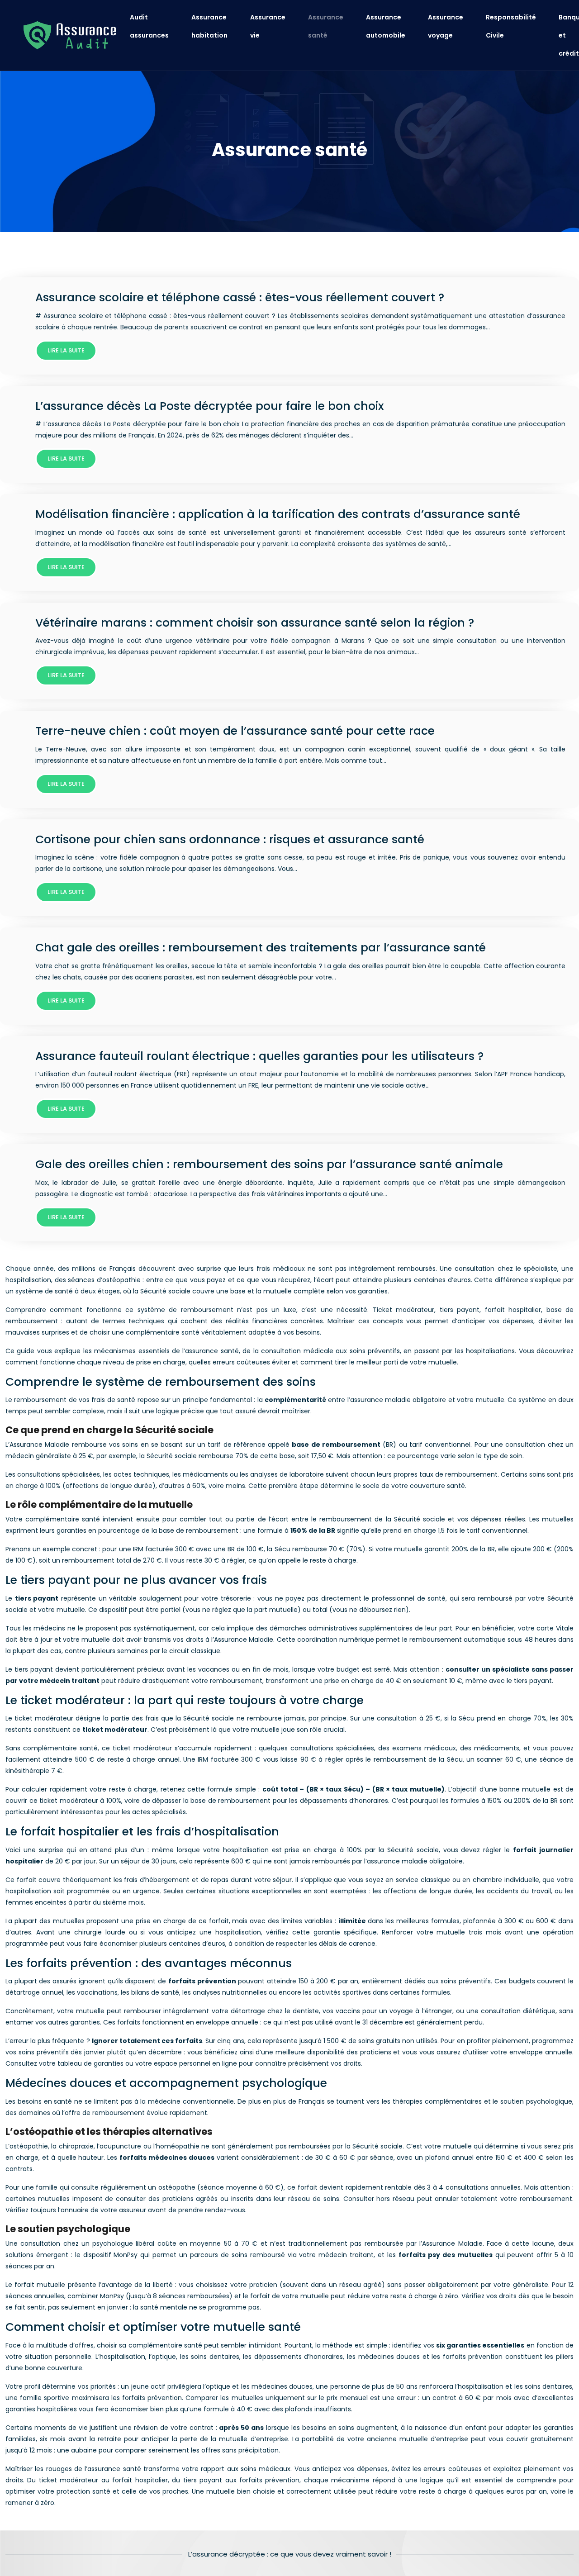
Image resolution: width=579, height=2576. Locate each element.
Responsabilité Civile (511, 26)
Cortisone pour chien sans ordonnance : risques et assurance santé (230, 839)
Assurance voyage (446, 26)
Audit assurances (149, 26)
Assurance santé (326, 26)
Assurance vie (268, 26)
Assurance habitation (209, 26)
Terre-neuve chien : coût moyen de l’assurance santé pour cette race (235, 731)
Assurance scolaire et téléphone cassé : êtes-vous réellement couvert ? (240, 297)
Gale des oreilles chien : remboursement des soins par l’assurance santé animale (269, 1164)
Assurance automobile (386, 26)
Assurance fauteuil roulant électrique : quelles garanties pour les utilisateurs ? (259, 1056)
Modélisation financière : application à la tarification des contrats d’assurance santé (278, 514)
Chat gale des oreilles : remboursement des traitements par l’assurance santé (261, 948)
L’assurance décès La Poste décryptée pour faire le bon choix (209, 406)
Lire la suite (66, 350)
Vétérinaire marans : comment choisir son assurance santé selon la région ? (255, 623)
